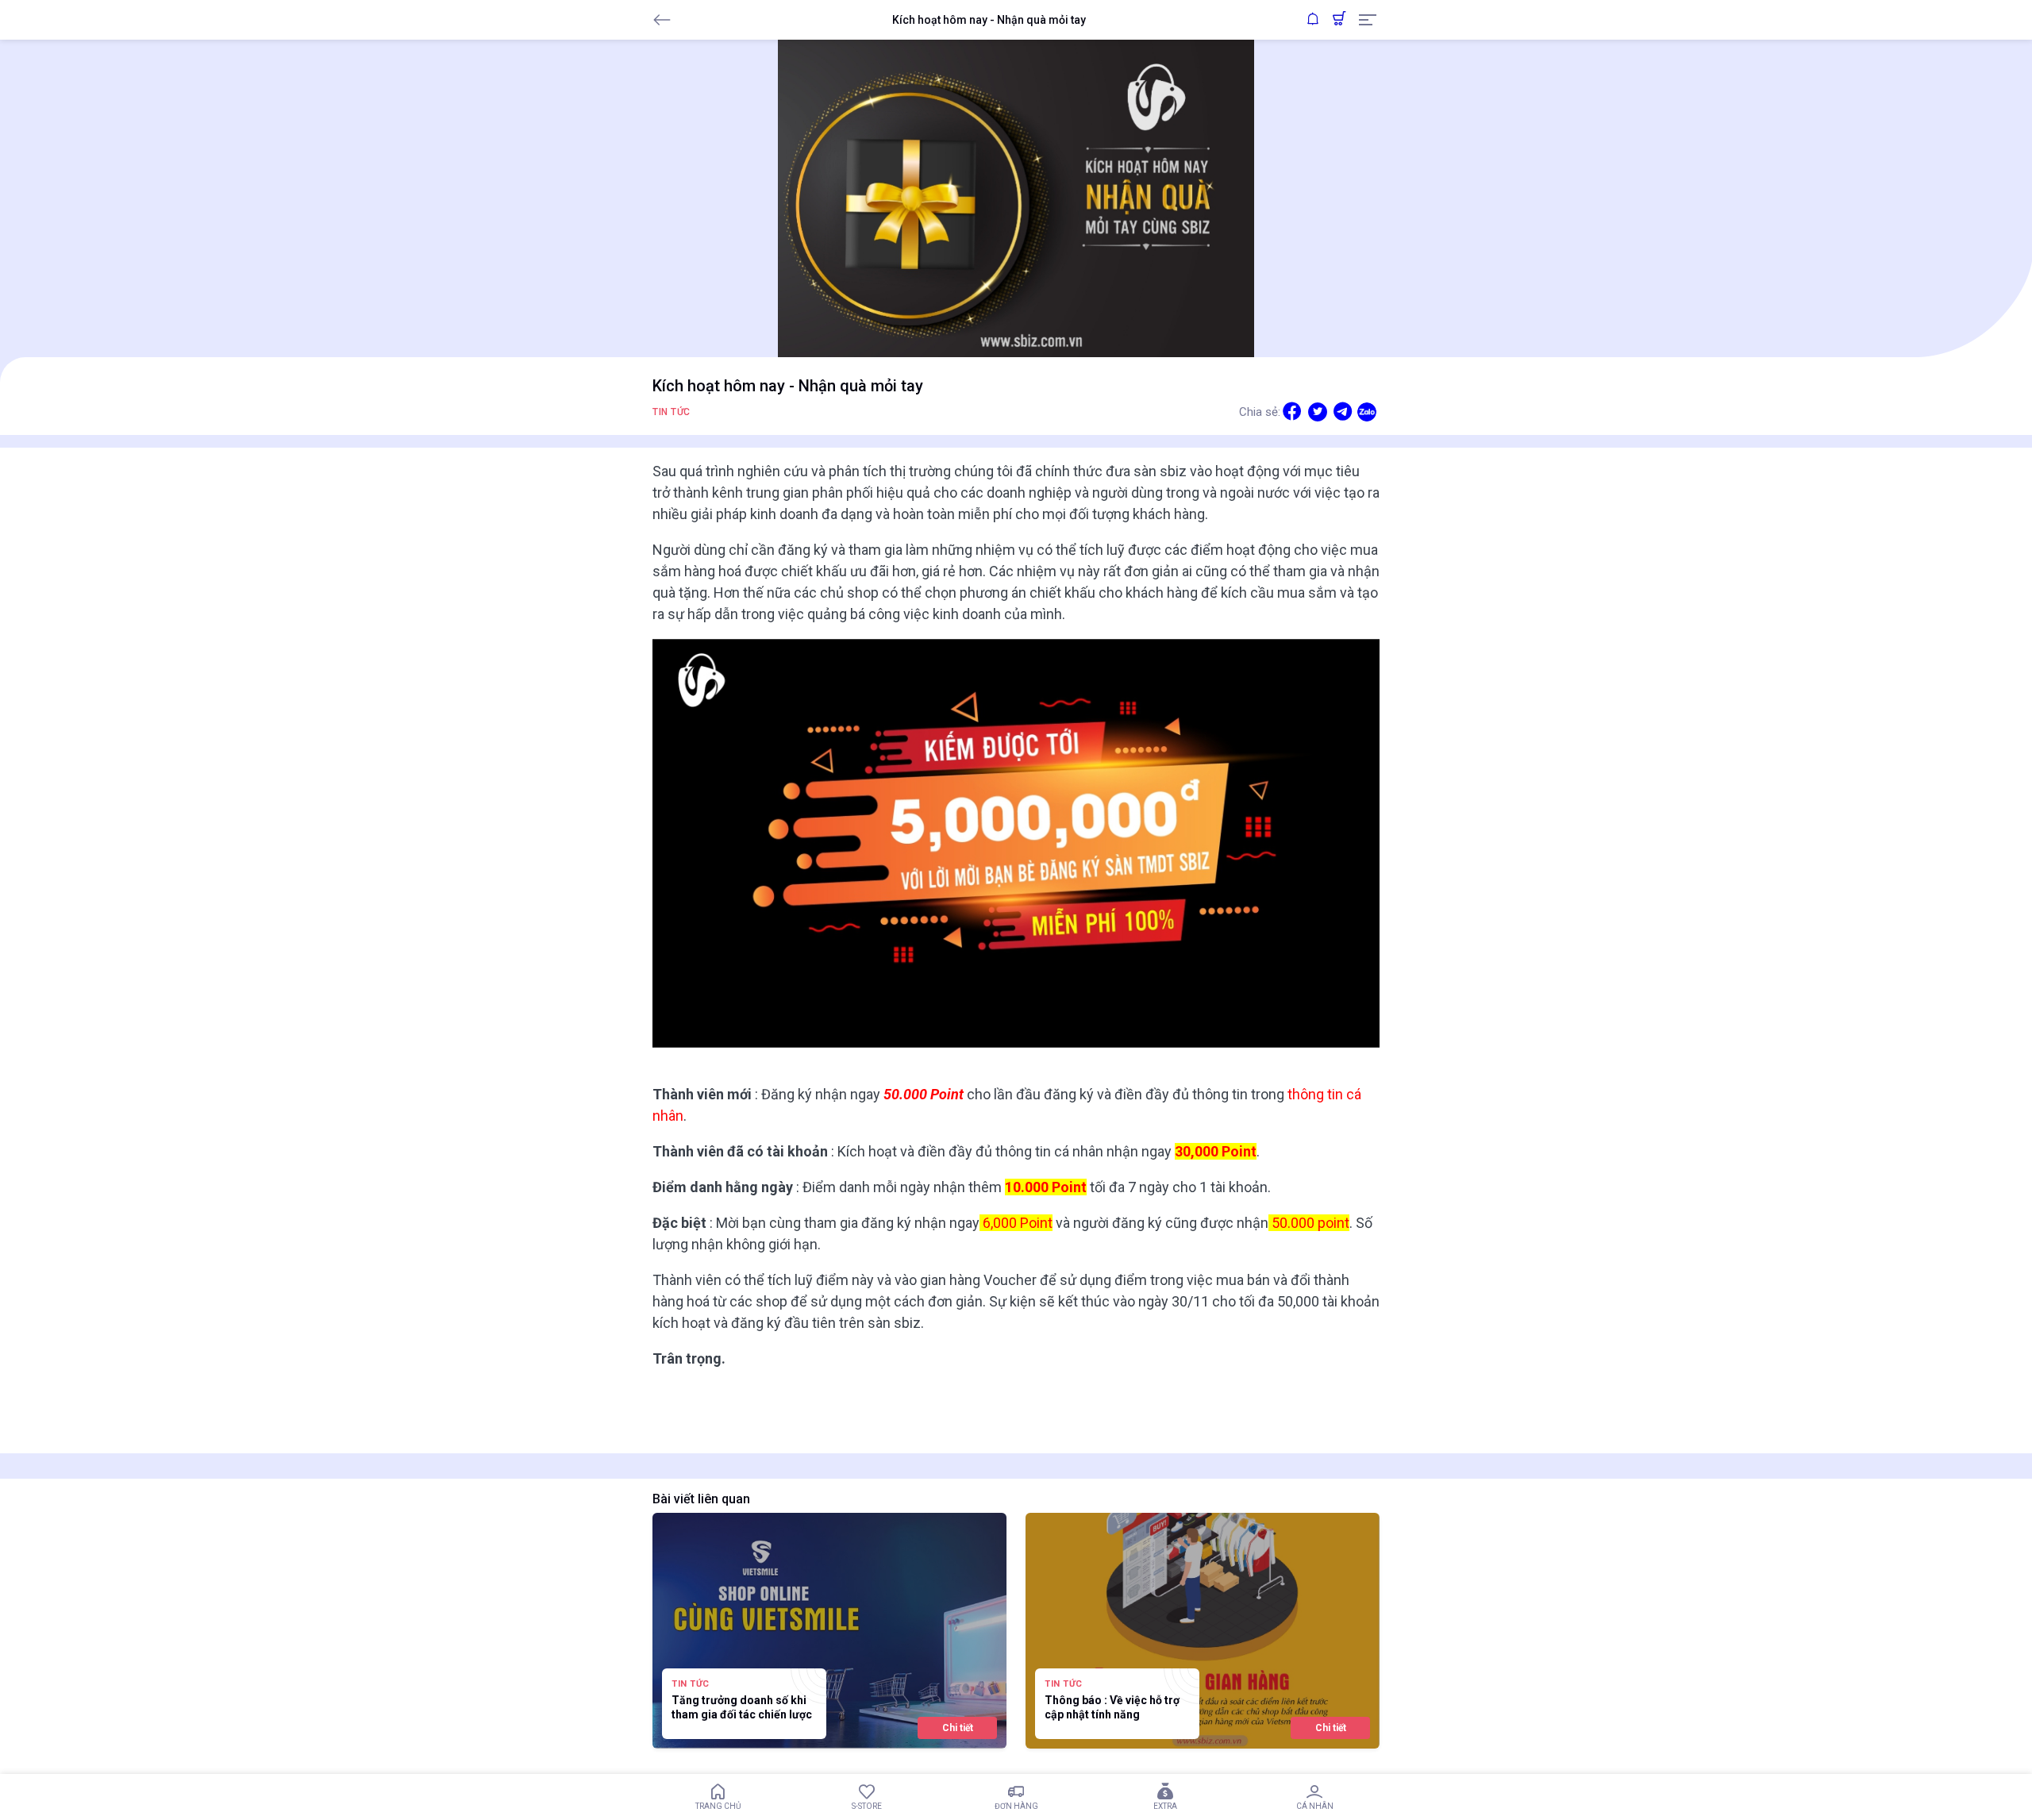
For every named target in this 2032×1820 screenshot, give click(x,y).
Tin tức (672, 412)
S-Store (867, 1806)
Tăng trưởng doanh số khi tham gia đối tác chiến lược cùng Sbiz (742, 1708)
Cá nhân (1315, 1806)
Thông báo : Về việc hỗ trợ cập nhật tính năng (1112, 1707)
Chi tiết (958, 1728)
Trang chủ (718, 1806)
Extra (1165, 1806)
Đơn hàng (1016, 1806)
